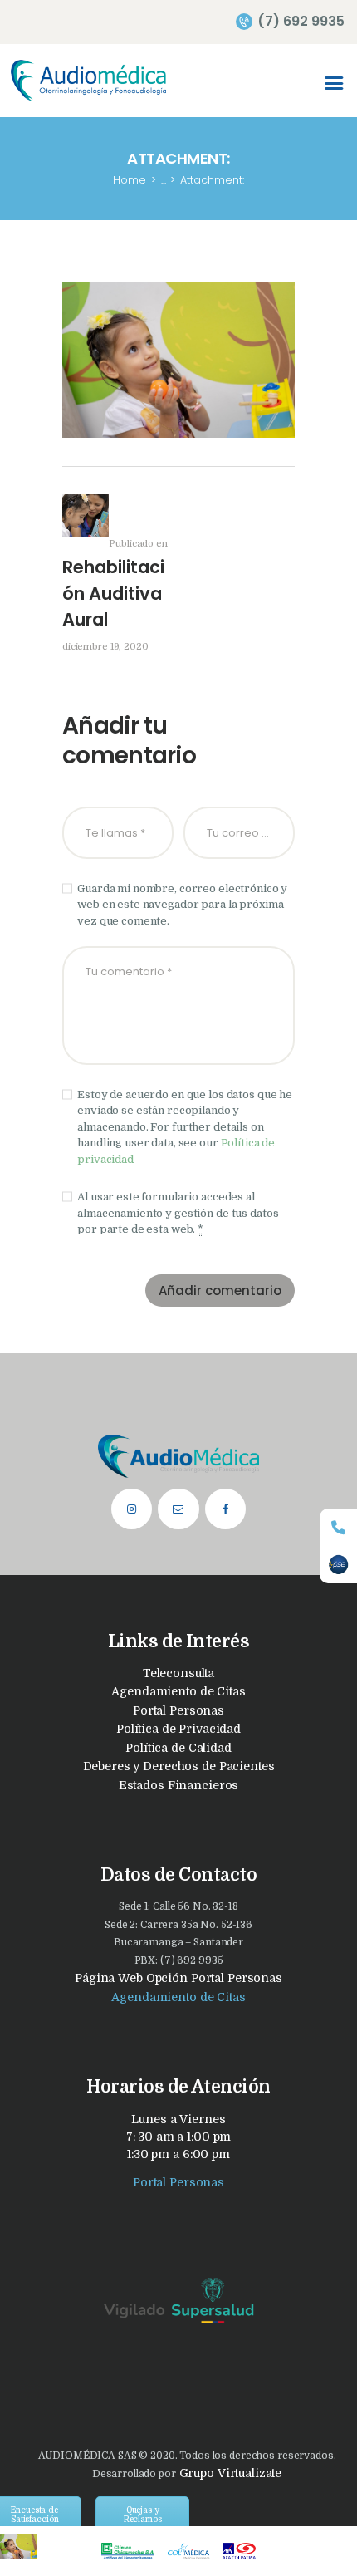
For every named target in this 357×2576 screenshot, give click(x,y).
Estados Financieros (179, 1785)
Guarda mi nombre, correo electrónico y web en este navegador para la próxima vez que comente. (182, 905)
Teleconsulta (178, 1673)
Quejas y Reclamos (143, 2515)
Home (130, 180)
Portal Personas (178, 1710)
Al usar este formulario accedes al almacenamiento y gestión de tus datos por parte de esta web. (178, 1213)
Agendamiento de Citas (178, 1691)
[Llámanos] (338, 1527)
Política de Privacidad (178, 1729)
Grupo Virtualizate (229, 2473)
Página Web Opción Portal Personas (178, 1978)
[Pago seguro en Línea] (338, 1565)
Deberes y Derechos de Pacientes (179, 1766)
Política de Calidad (178, 1748)
